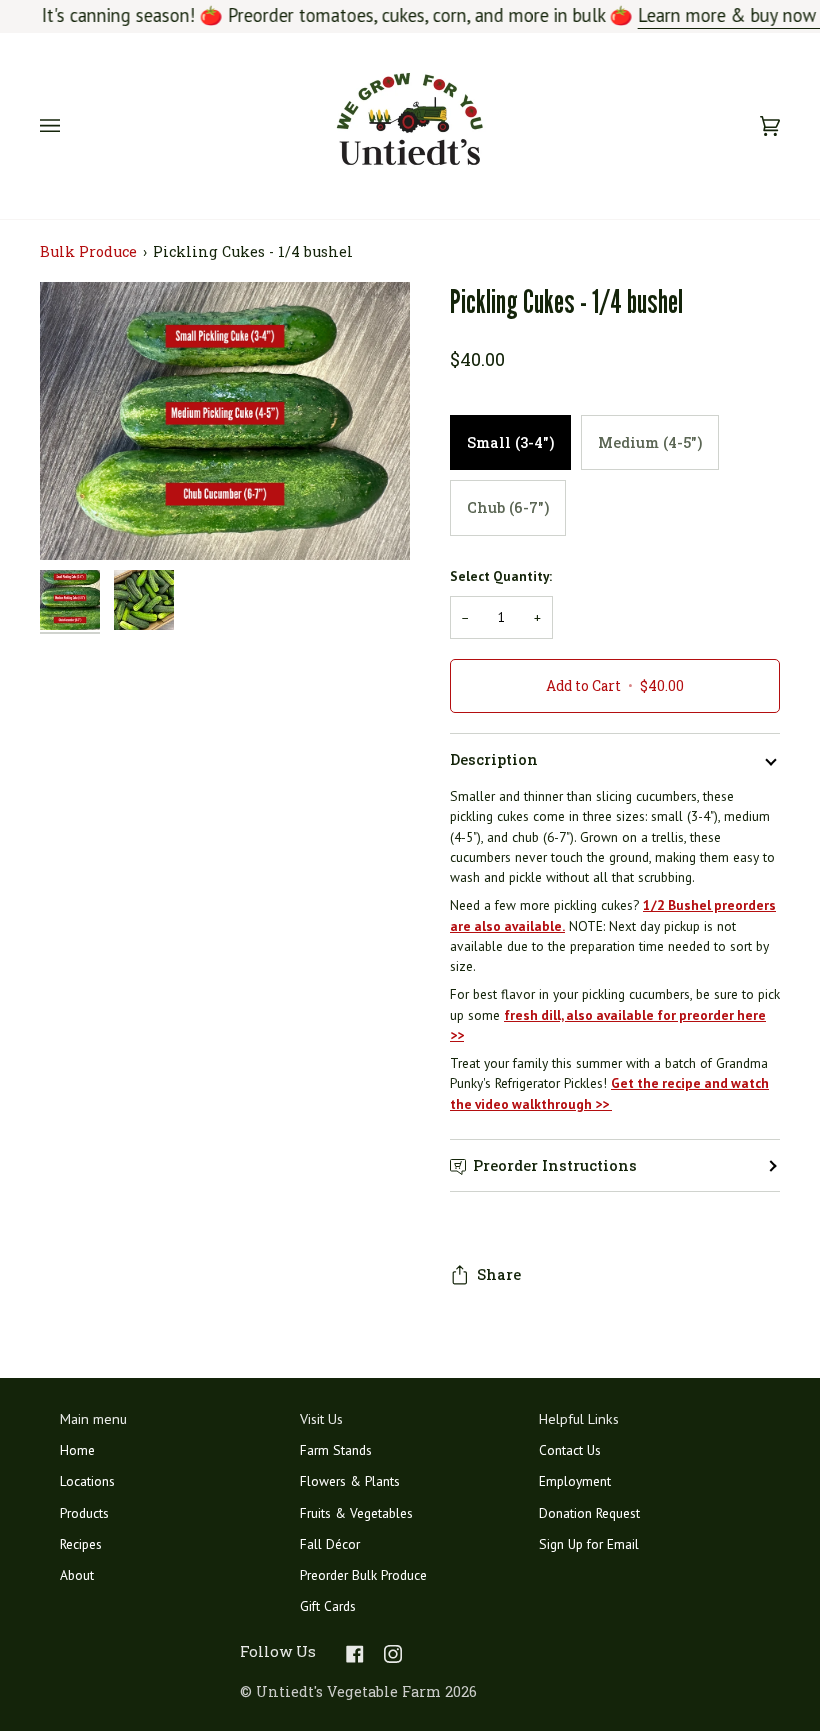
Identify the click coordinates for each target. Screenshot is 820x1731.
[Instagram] (393, 1654)
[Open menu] (70, 126)
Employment (575, 1481)
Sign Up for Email (589, 1544)
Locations (87, 1481)
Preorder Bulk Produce (363, 1575)
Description (494, 759)
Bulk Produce (88, 251)
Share (499, 1274)
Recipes (81, 1544)
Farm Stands (336, 1450)
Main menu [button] (93, 1418)
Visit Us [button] (321, 1418)
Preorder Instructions (555, 1165)
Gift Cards (328, 1606)
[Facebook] (355, 1654)
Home (77, 1450)
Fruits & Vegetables (356, 1513)
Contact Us (570, 1450)
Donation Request (589, 1513)
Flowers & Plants (350, 1481)
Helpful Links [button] (579, 1418)
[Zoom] (77, 522)
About (77, 1575)
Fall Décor (330, 1544)
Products (84, 1513)
